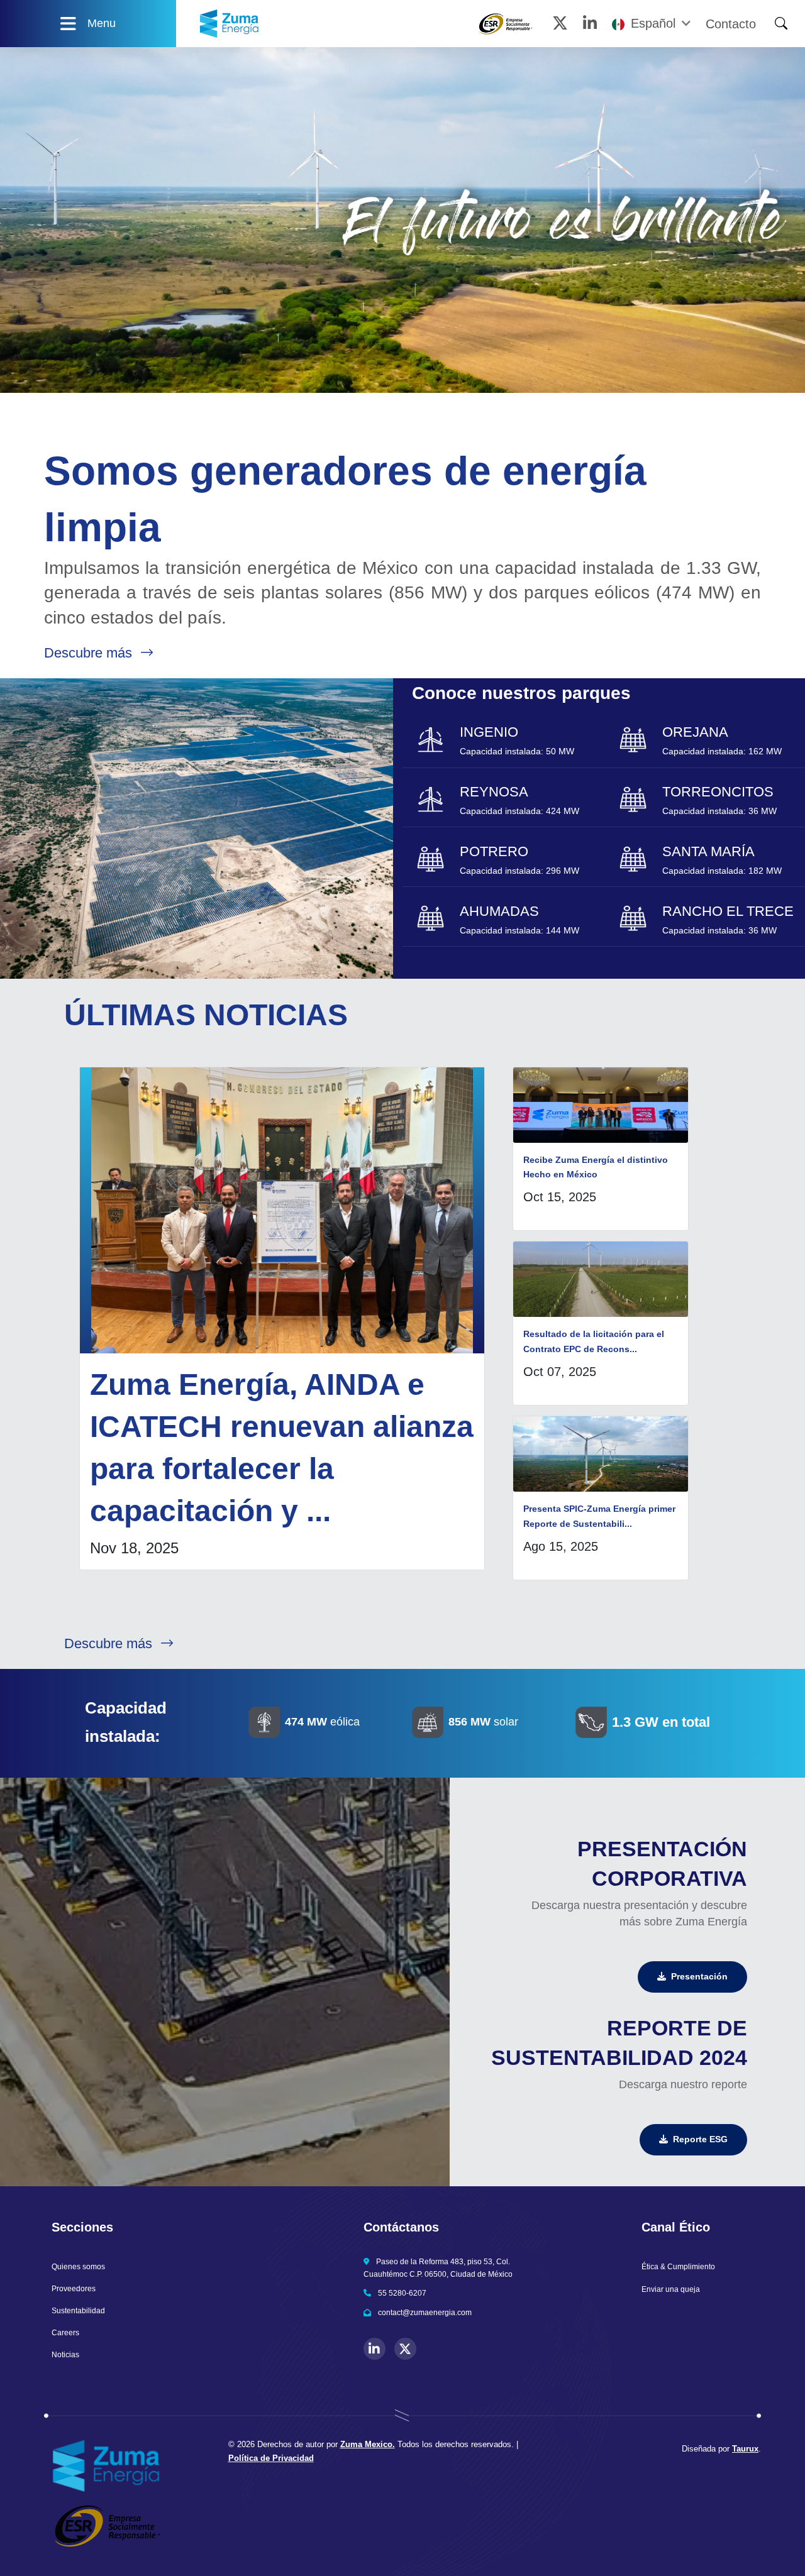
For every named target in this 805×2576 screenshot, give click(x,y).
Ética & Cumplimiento (678, 2267)
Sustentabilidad (78, 2311)
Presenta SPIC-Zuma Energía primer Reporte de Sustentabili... (599, 1516)
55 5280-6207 (402, 2293)
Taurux (745, 2449)
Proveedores (74, 2289)
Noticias (65, 2355)
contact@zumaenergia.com (425, 2313)
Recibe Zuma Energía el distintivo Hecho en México (596, 1167)
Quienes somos (78, 2267)
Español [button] (653, 24)
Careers (65, 2333)
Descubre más (90, 653)
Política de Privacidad (271, 2458)
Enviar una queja (671, 2289)
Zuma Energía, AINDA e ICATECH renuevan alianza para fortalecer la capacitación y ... (282, 1448)
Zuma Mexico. (368, 2444)
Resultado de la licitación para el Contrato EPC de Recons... (594, 1341)
